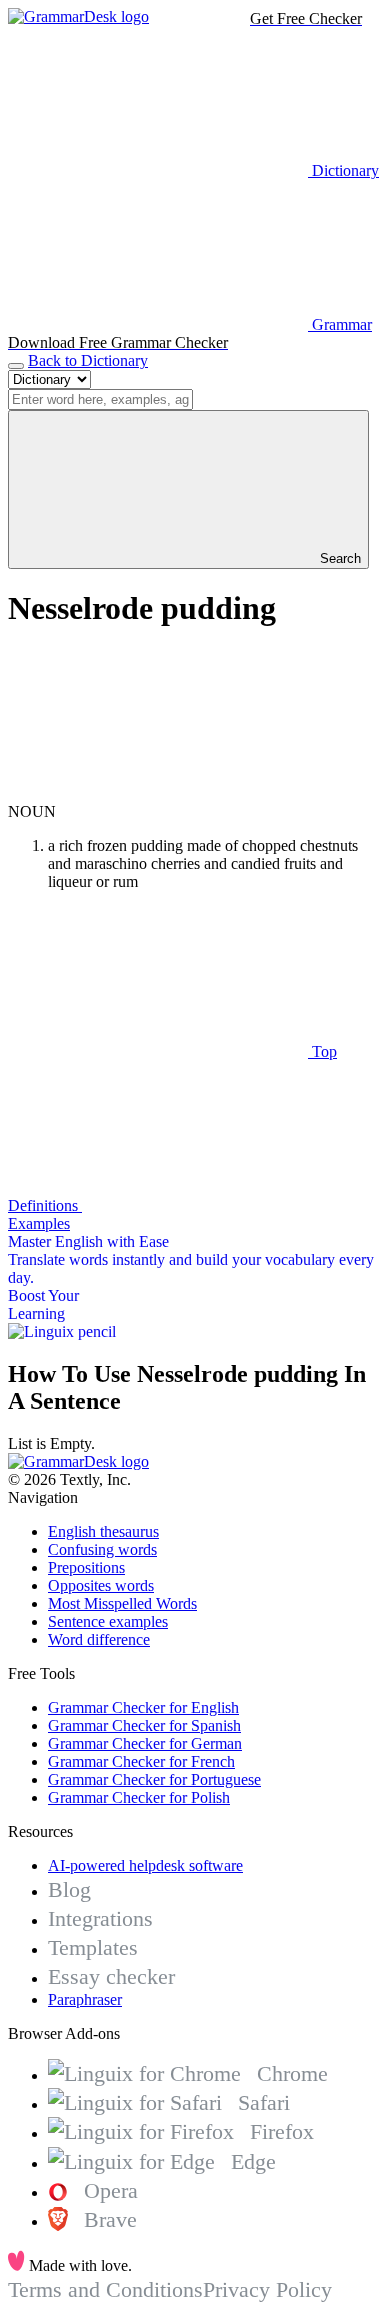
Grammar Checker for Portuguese (154, 1779)
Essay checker (111, 1976)
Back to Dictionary (88, 360)
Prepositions (86, 1567)
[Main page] (78, 16)
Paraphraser (85, 1999)
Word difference (99, 1639)
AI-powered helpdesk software (145, 1865)
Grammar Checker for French (141, 1761)
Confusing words (102, 1549)
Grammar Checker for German (145, 1743)
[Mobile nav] (16, 366)
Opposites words (101, 1585)
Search (338, 558)
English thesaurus (103, 1531)
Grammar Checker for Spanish (144, 1725)
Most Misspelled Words (122, 1603)
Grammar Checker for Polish (139, 1797)
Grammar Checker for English (143, 1707)
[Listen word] (158, 793)
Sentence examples (108, 1621)
